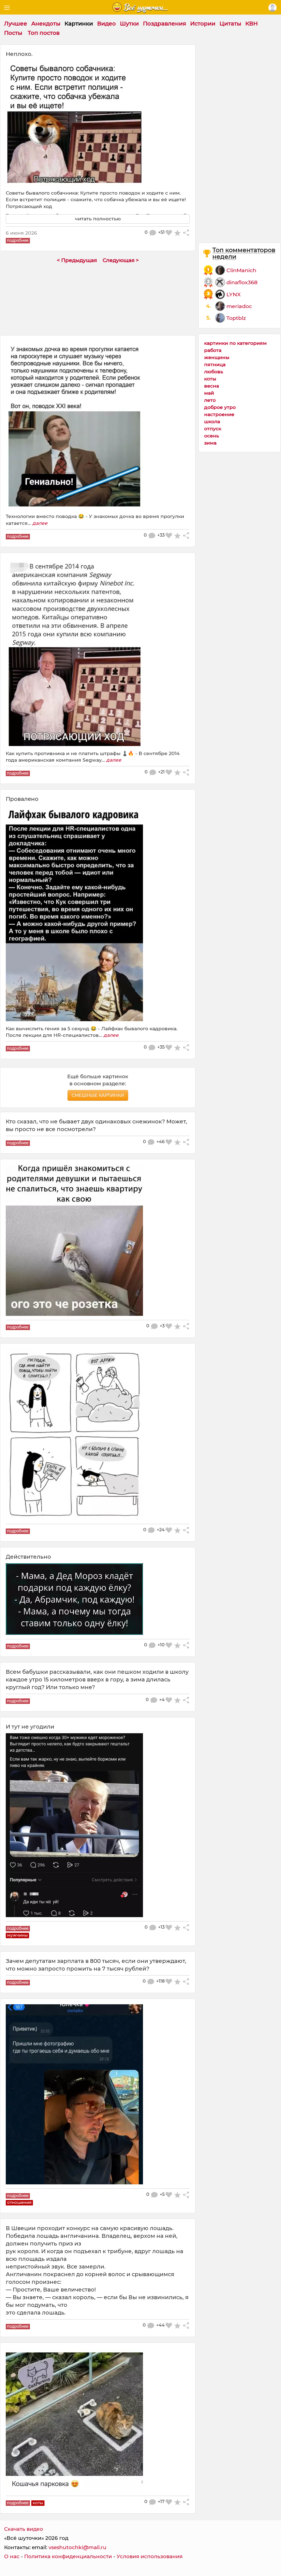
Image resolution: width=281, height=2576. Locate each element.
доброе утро (220, 407)
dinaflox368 (242, 282)
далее (40, 523)
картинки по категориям (235, 343)
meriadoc (239, 306)
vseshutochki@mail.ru (78, 2547)
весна (212, 386)
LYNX (234, 294)
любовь (214, 372)
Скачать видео (24, 2529)
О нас (12, 2556)
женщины (217, 357)
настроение (219, 414)
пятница (215, 364)
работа (213, 350)
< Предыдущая (77, 260)
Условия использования (150, 2556)
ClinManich (241, 270)
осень (212, 436)
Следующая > (121, 260)
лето (210, 400)
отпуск (213, 429)
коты (210, 379)
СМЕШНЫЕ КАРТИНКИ (98, 1095)
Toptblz (236, 318)
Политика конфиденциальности (68, 2556)
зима (210, 443)
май (209, 393)
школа (212, 421)
